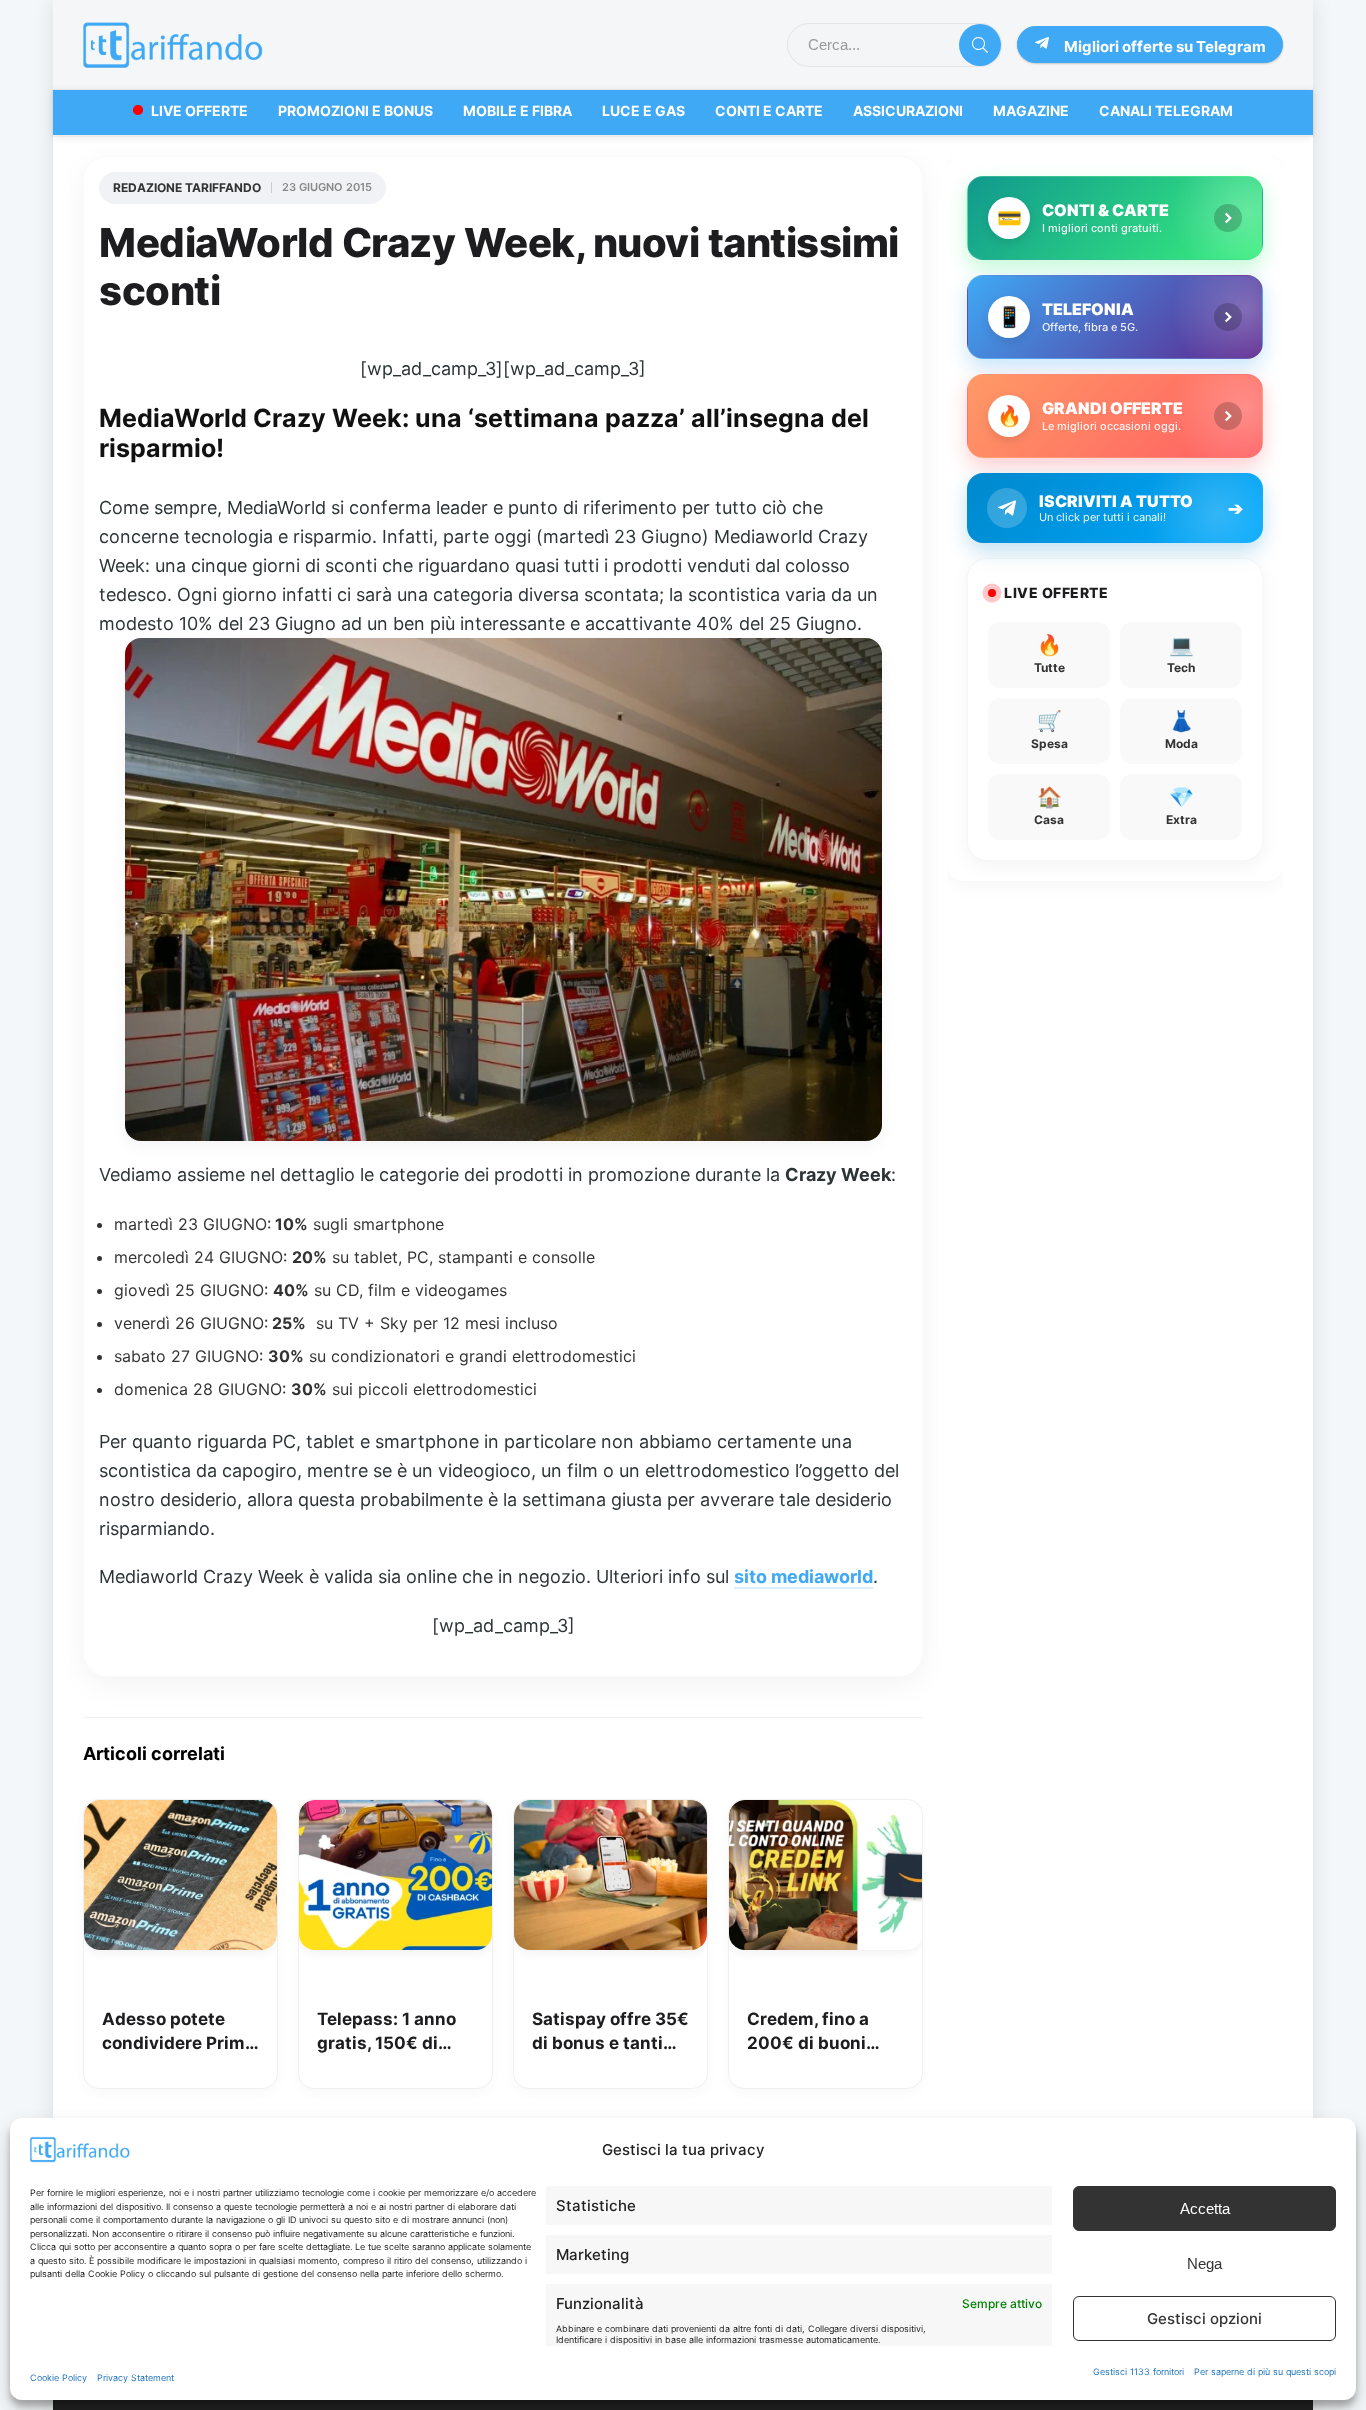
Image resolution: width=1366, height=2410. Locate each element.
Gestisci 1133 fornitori (1138, 2371)
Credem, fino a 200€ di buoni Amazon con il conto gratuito (808, 2032)
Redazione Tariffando (187, 187)
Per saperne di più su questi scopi (1265, 2371)
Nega (1204, 2263)
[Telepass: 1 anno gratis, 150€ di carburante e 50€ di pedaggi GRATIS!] (395, 1814)
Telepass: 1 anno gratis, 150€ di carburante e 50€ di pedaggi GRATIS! (390, 2032)
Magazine (1031, 110)
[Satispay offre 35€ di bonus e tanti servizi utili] (610, 1814)
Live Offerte (199, 110)
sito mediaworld (803, 1576)
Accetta (1205, 2208)
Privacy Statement (135, 2377)
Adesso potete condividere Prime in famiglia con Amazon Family (178, 2032)
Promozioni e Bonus (355, 110)
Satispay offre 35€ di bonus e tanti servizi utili (610, 2032)
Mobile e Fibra (517, 110)
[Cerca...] (980, 45)
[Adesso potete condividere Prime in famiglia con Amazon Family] (180, 1814)
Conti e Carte (769, 110)
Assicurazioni (908, 110)
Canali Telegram (1166, 110)
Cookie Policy (58, 2377)
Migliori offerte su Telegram (1165, 46)
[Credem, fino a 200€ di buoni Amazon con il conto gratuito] (825, 1814)
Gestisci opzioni (1204, 2318)
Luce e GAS (643, 110)
